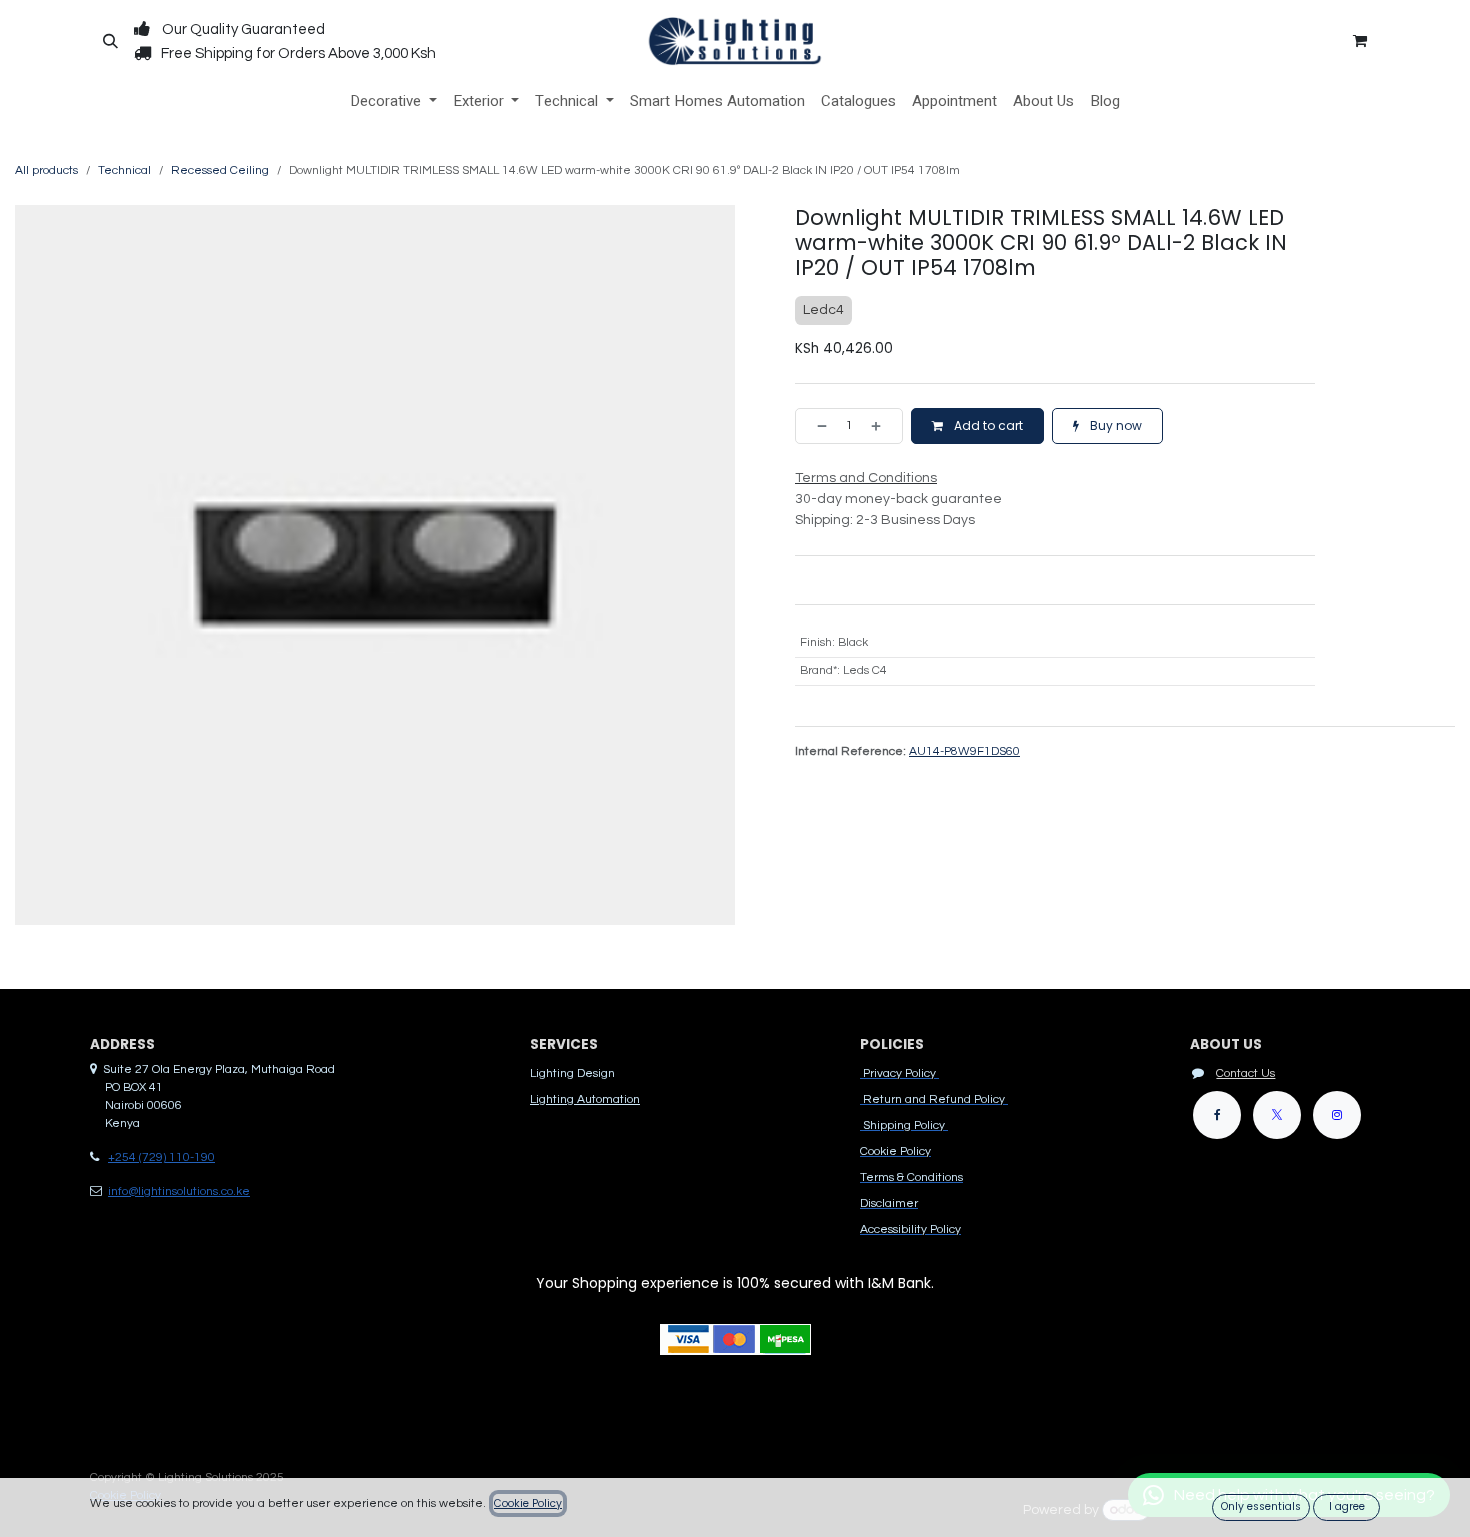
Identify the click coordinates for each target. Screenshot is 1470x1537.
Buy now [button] (1114, 425)
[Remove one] (816, 426)
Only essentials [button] (1261, 1506)
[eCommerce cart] (1360, 41)
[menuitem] (393, 101)
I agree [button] (1347, 1506)
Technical (124, 170)
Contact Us (1245, 1073)
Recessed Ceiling (220, 170)
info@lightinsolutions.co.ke (179, 1191)
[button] (110, 41)
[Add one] (882, 426)
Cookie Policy (528, 1503)
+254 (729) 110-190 (161, 1157)
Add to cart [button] (987, 425)
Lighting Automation (585, 1099)
